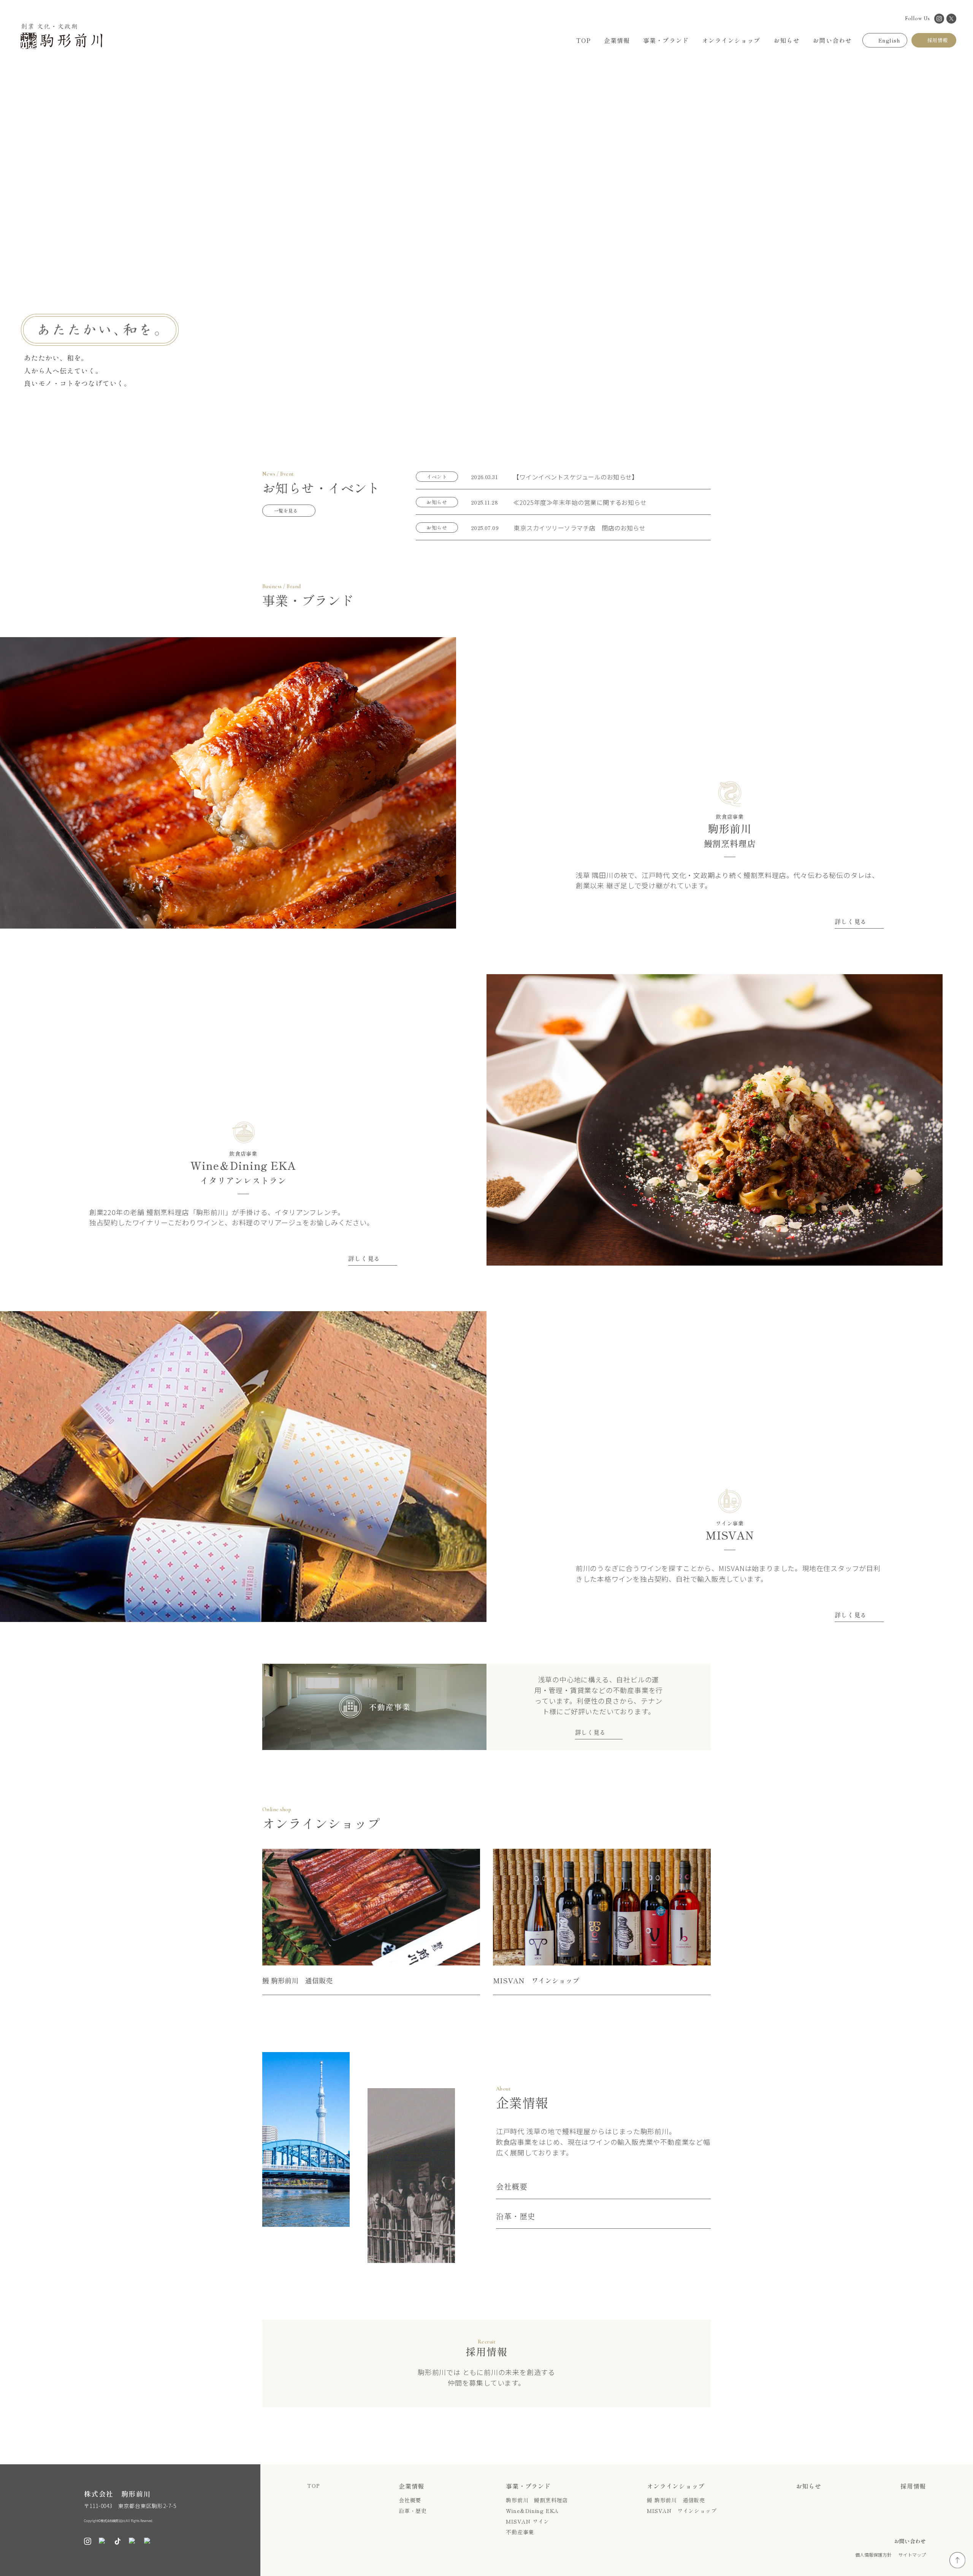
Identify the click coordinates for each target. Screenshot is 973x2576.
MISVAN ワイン (528, 2521)
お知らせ (809, 2486)
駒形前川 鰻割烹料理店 (537, 2500)
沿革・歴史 (516, 2217)
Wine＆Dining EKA (532, 2511)
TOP (313, 2486)
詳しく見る (851, 922)
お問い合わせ (910, 2541)
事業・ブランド (528, 2486)
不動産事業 (520, 2532)
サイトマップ (912, 2555)
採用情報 (913, 2486)
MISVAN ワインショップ (682, 2511)
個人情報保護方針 (873, 2555)
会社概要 (512, 2187)
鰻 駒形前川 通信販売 (676, 2500)
